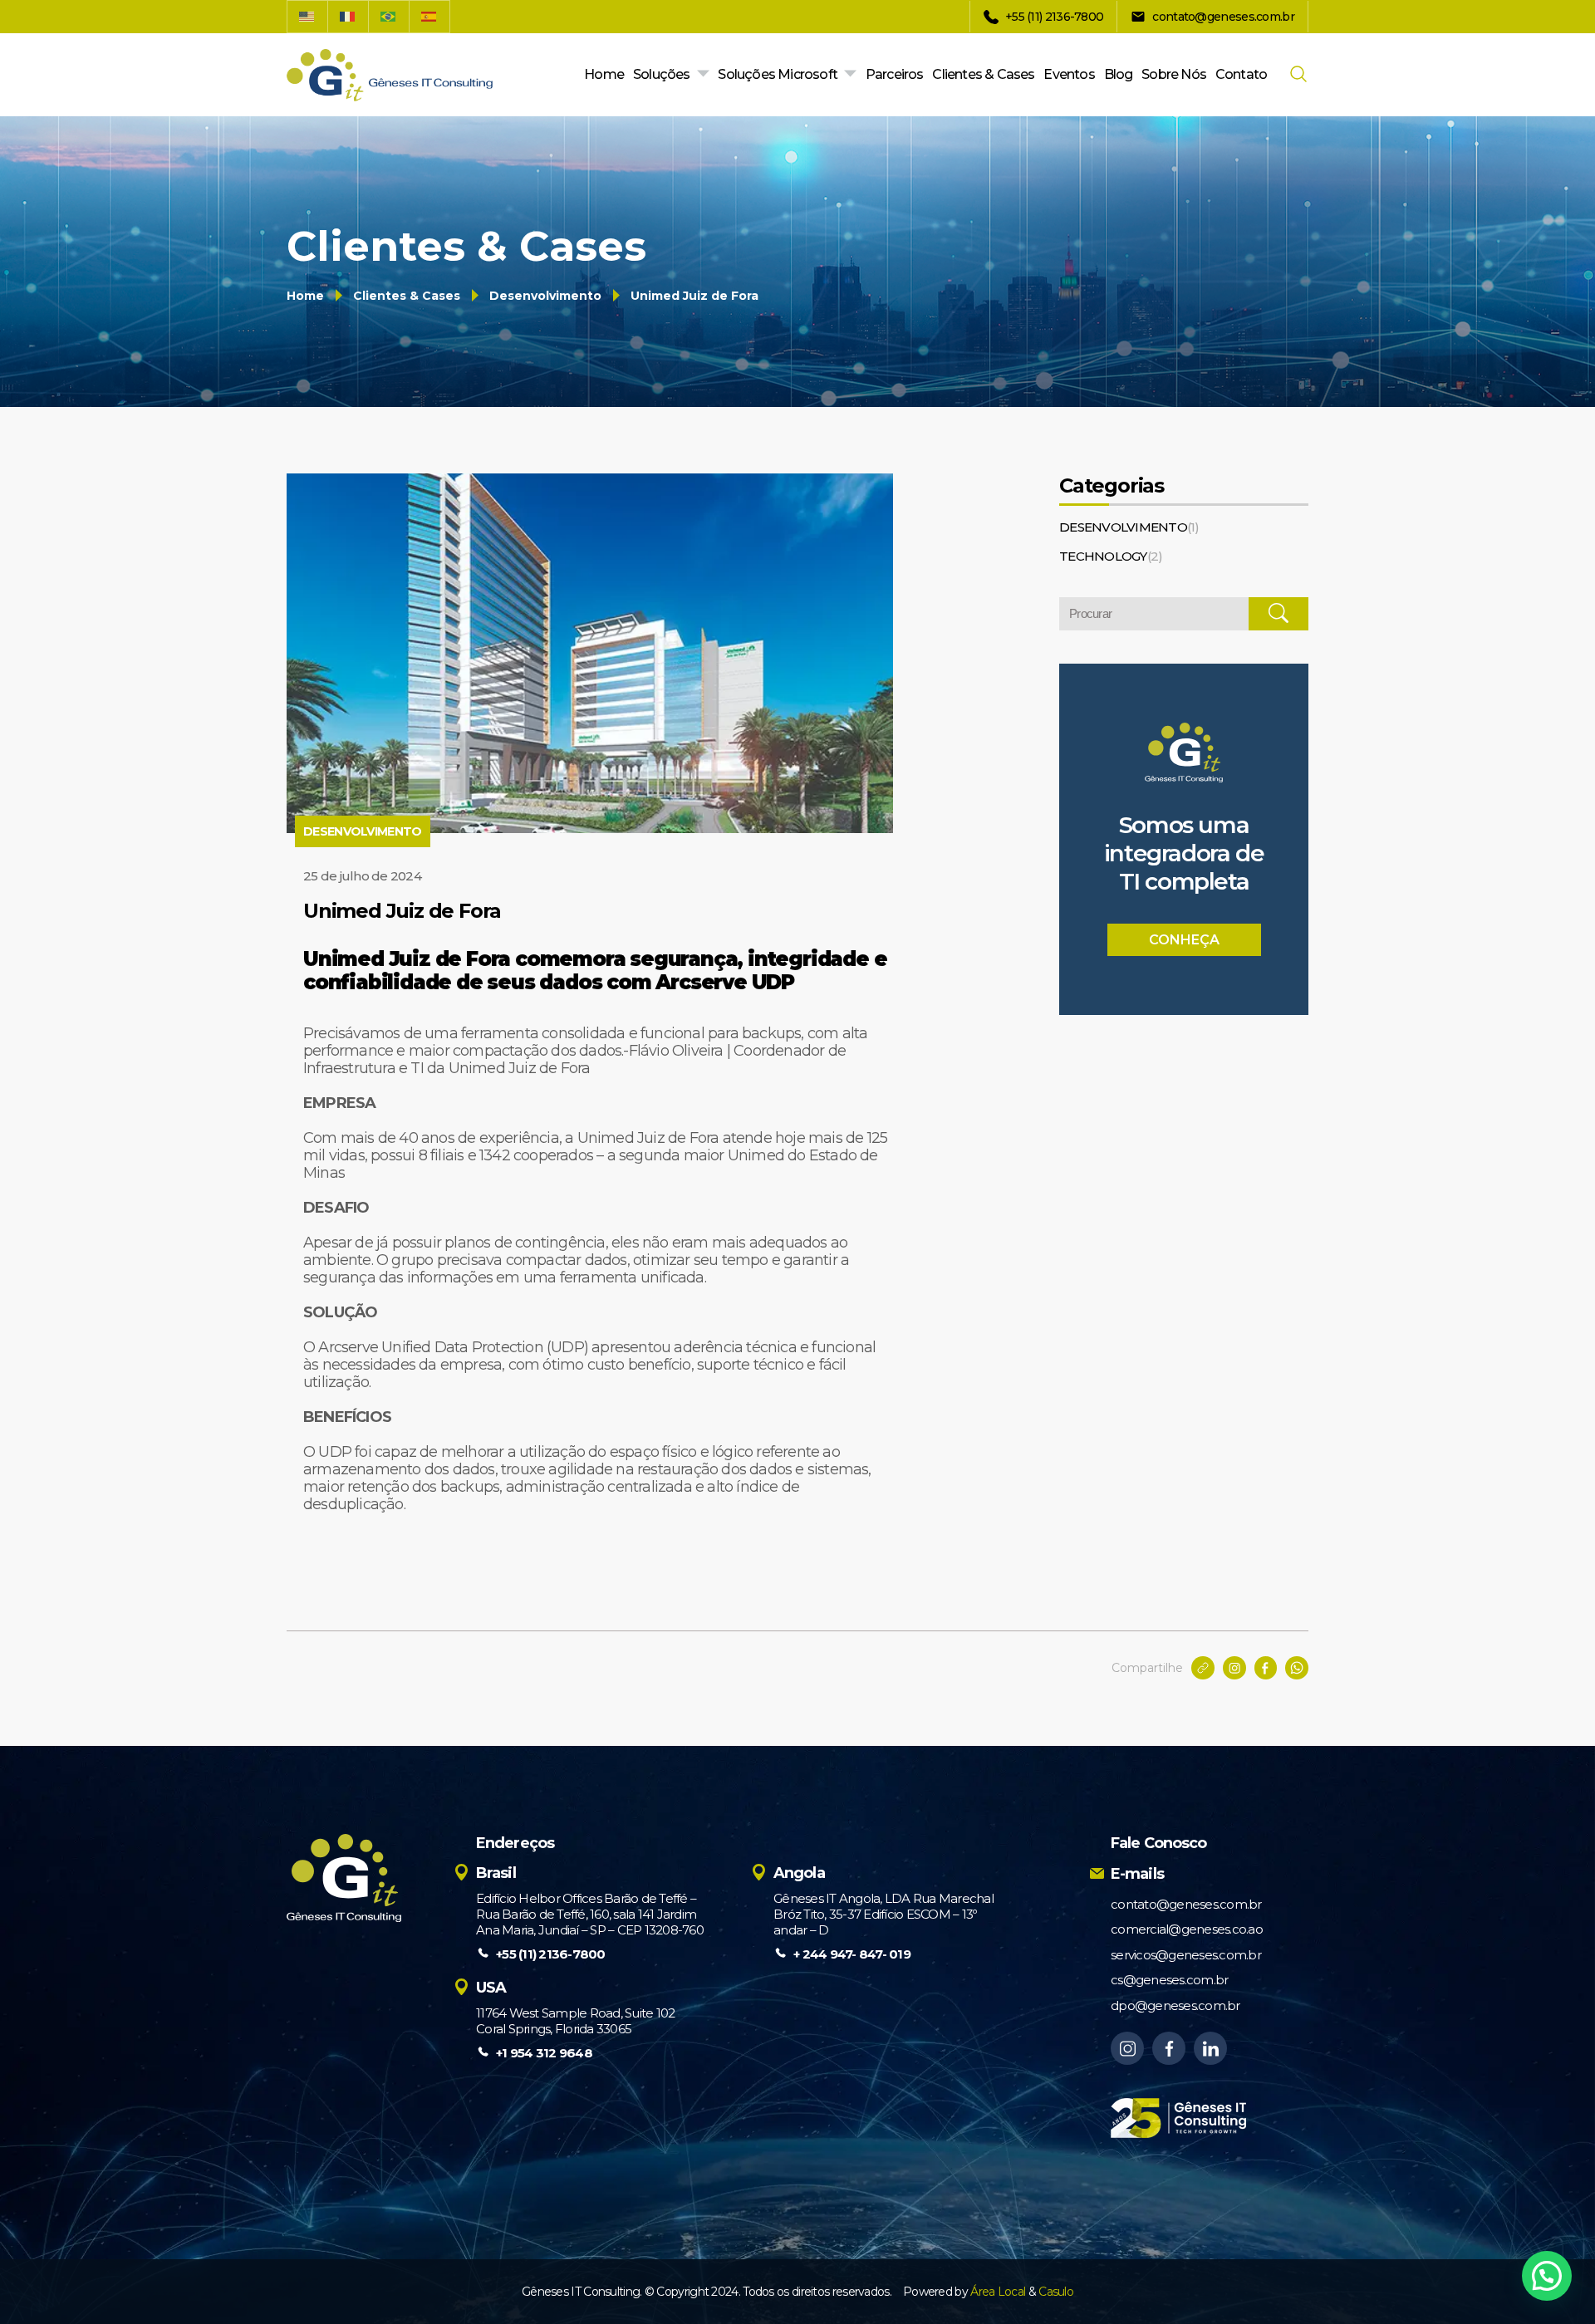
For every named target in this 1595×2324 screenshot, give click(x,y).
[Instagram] (1127, 2048)
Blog (1119, 74)
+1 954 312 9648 (544, 2053)
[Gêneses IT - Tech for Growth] (390, 75)
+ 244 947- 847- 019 (852, 1954)
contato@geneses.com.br (1186, 1904)
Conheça (1184, 940)
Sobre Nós (1174, 74)
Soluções (662, 74)
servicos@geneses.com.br (1186, 1955)
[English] (307, 17)
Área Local (998, 2292)
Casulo (1056, 2292)
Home (604, 74)
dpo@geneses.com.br (1175, 2005)
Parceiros (895, 74)
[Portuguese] (389, 17)
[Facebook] (1169, 2048)
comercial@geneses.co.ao (1187, 1929)
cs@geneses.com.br (1169, 1980)
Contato (1241, 74)
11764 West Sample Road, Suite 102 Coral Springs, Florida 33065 (575, 2021)
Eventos (1069, 74)
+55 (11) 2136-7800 (551, 1954)
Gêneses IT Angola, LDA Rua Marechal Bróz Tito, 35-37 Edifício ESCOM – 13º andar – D (883, 1914)
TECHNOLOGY (1111, 556)
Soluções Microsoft (778, 74)
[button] (1547, 2276)
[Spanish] (430, 17)
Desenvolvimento (545, 296)
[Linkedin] (1210, 2048)
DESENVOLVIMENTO (1129, 527)
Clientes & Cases (983, 74)
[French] (348, 17)
